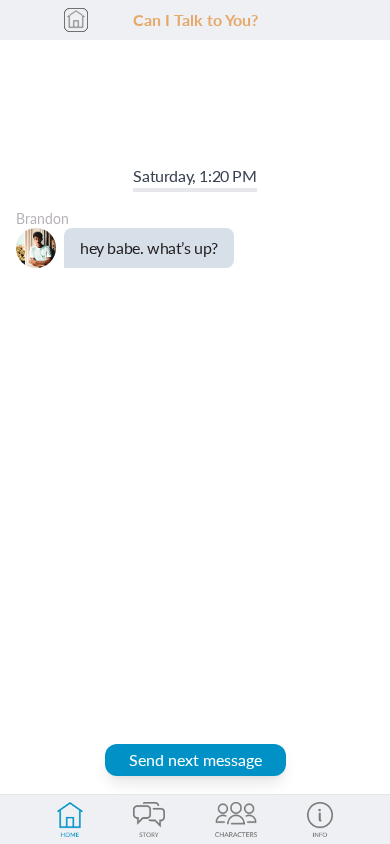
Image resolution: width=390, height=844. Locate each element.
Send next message (195, 759)
